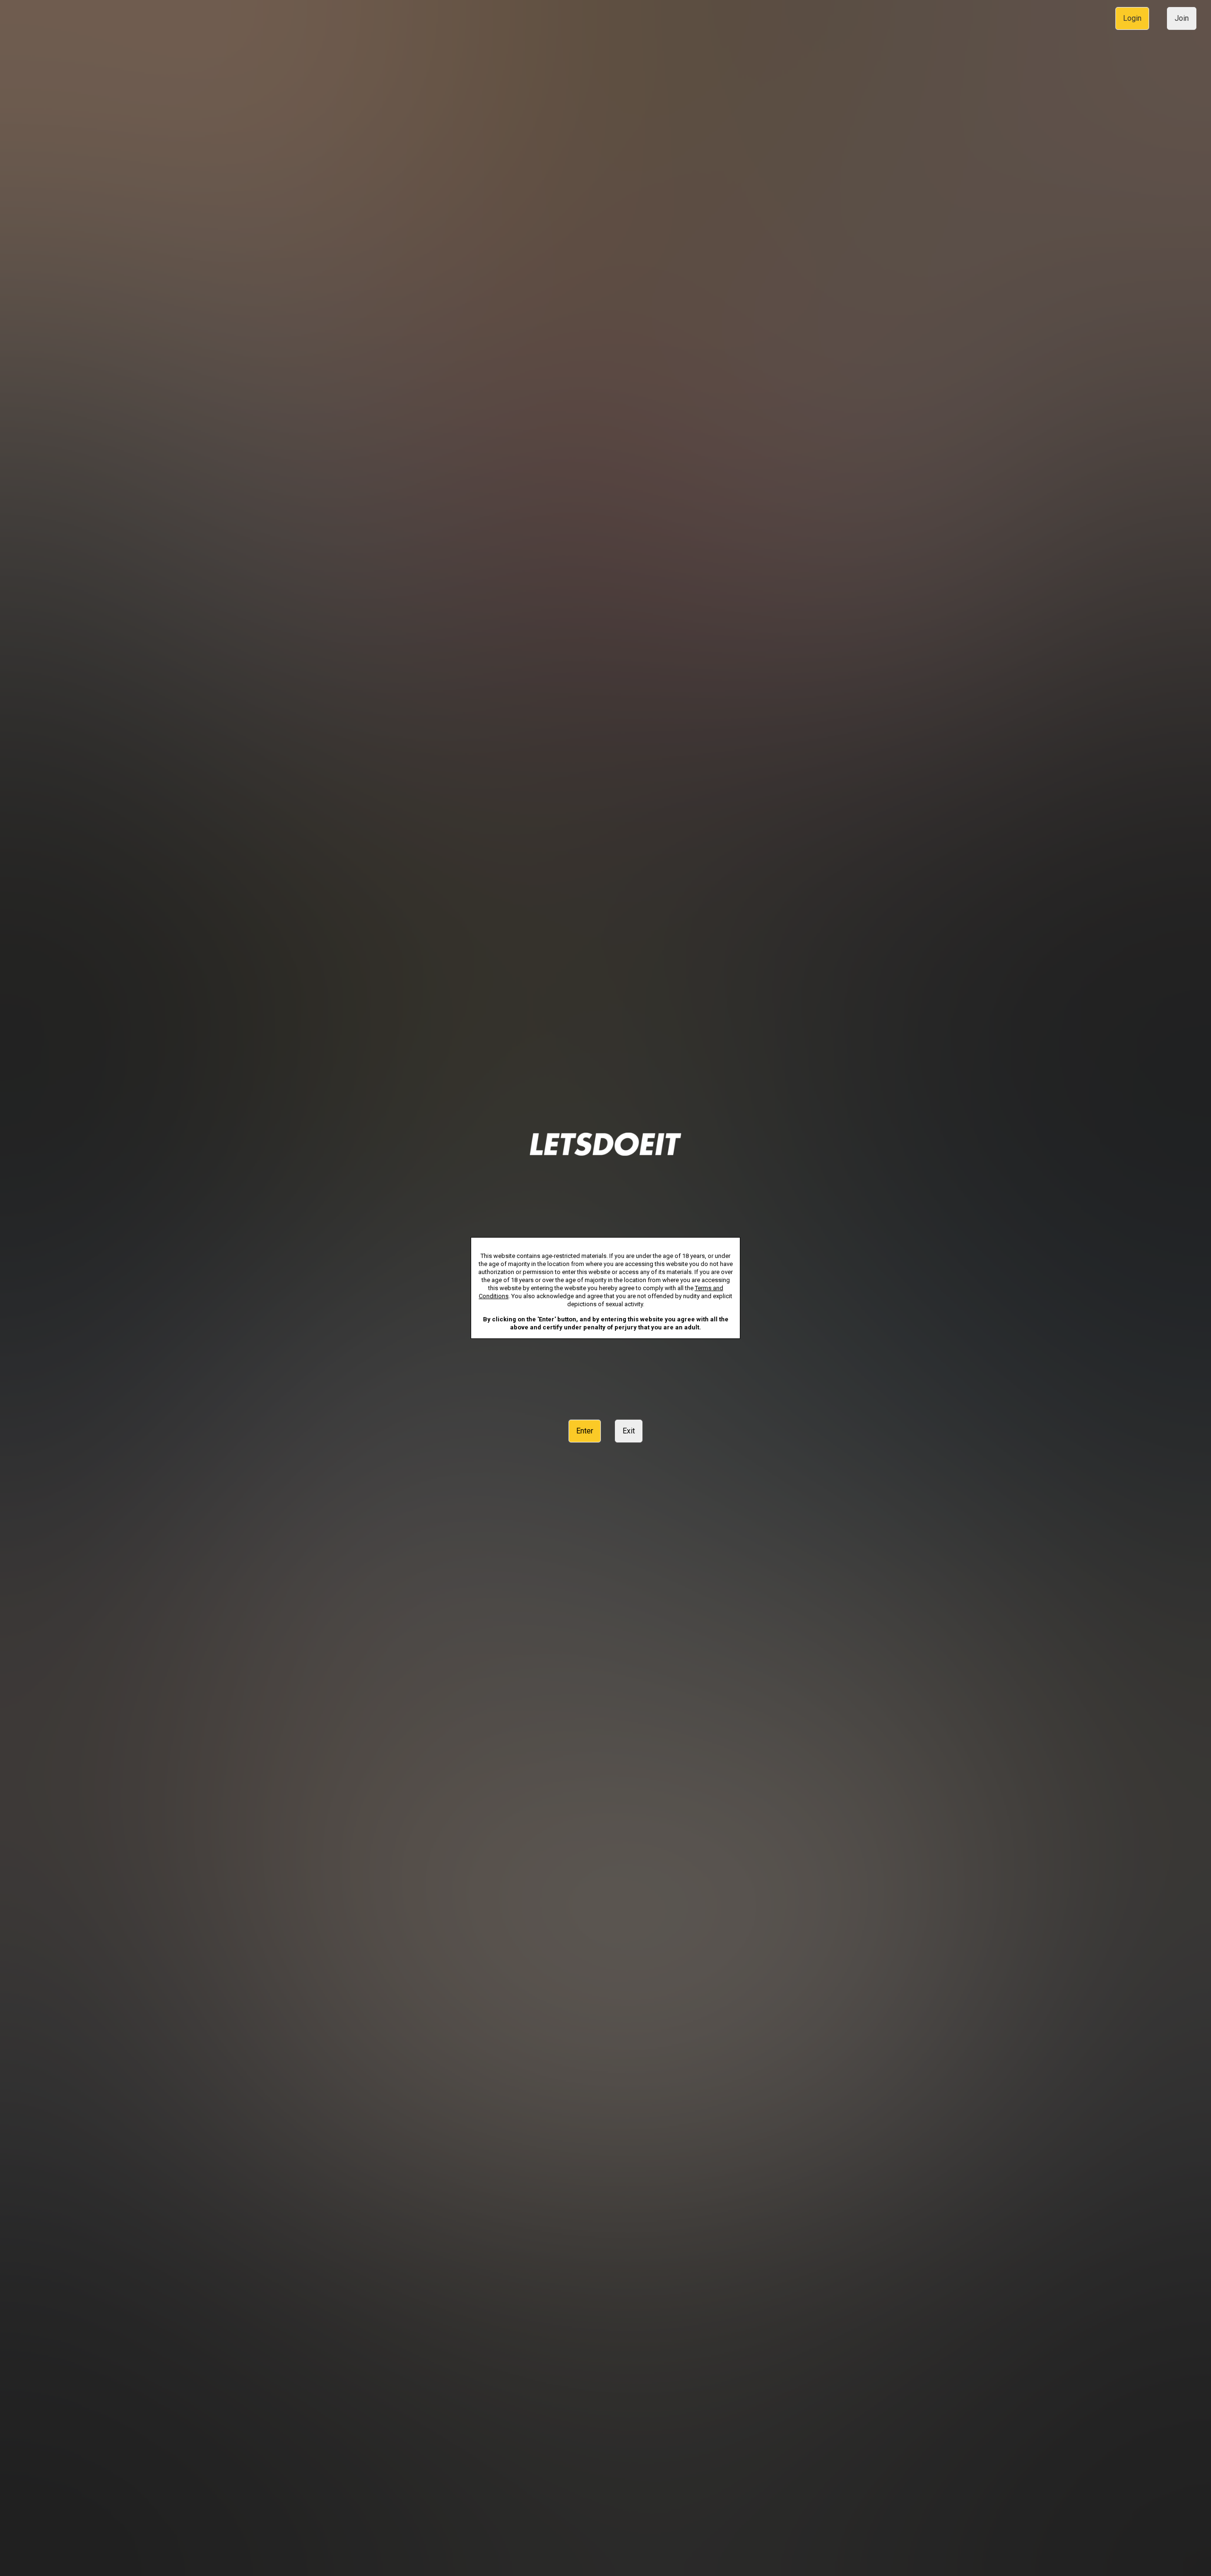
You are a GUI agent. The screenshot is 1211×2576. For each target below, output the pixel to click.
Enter (585, 1431)
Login (1132, 18)
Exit (629, 1431)
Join (1182, 18)
